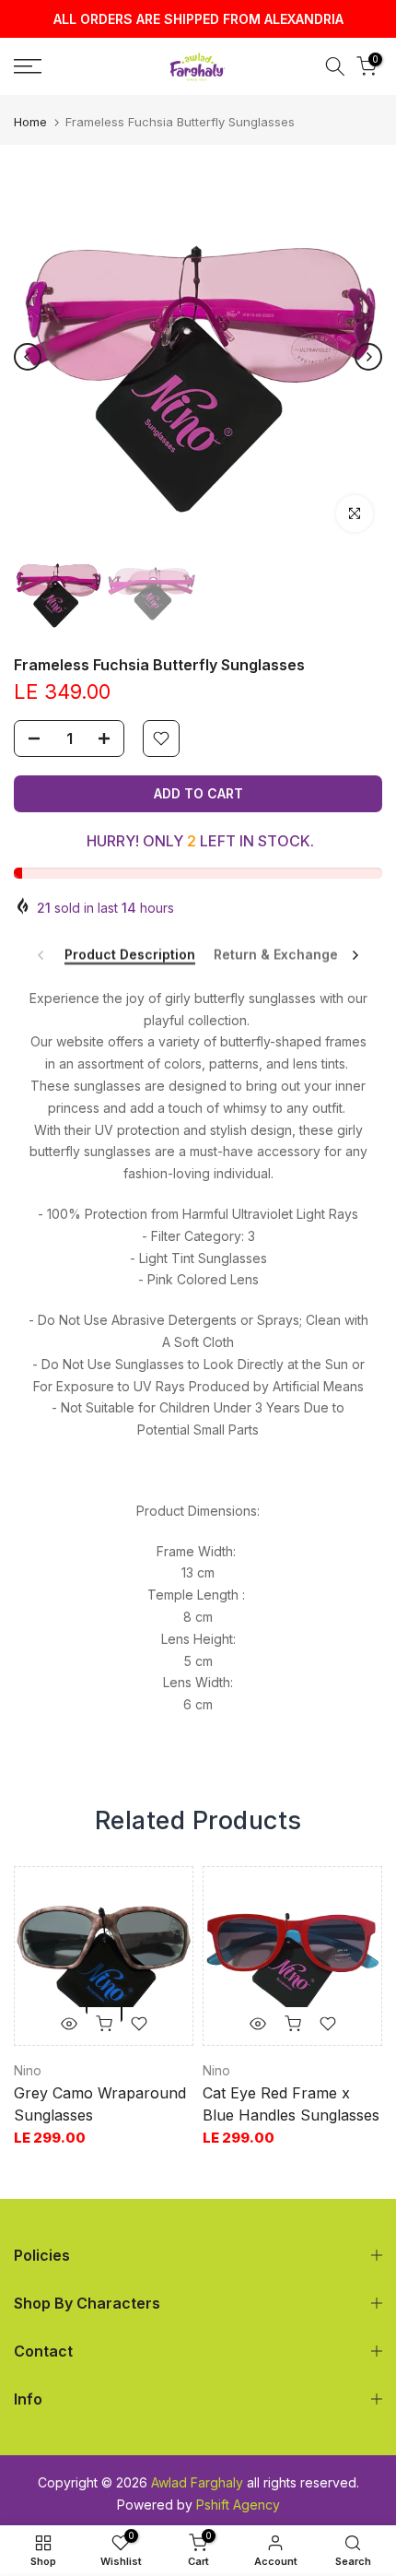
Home (30, 122)
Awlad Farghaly (197, 2482)
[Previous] (28, 357)
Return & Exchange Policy (297, 954)
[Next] (368, 357)
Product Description (130, 954)
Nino (28, 2070)
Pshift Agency (238, 2505)
